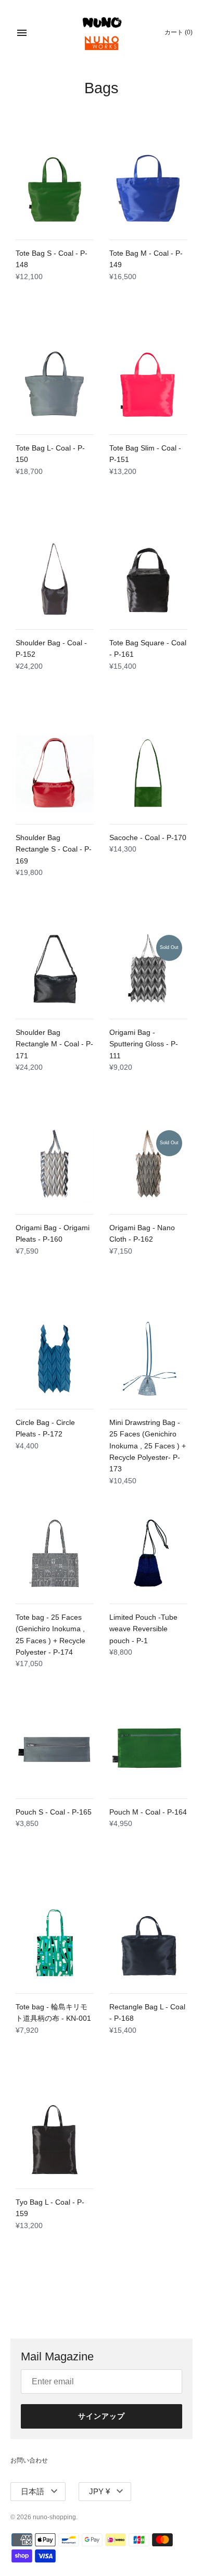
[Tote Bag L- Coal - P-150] (55, 384)
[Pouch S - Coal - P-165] (55, 1748)
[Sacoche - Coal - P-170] (148, 774)
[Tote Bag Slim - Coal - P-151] (148, 384)
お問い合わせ (29, 2460)
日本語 (33, 2491)
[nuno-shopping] (102, 33)
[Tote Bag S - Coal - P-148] (55, 190)
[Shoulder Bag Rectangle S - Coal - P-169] (55, 774)
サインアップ (102, 2416)
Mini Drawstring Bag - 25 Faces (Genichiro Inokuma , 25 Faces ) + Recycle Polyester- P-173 (148, 1446)
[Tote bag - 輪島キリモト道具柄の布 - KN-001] (55, 1943)
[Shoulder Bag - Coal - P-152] (55, 579)
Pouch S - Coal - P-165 (54, 1812)
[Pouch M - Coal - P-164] (148, 1748)
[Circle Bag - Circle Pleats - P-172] (55, 1359)
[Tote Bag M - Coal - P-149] (148, 190)
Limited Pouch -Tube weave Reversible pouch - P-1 (143, 1629)
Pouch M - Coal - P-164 (148, 1812)
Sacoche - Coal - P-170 (148, 837)
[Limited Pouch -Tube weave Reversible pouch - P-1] (148, 1554)
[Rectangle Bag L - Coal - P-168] (148, 1943)
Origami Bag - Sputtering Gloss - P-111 (144, 1044)
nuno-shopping (54, 2517)
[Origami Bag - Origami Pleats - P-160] (55, 1164)
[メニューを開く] (22, 33)
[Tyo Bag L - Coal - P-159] (55, 2139)
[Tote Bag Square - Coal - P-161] (148, 579)
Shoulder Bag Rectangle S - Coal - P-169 (54, 849)
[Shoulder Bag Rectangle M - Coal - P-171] (55, 969)
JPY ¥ (99, 2491)
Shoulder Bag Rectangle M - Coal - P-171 (54, 1044)
